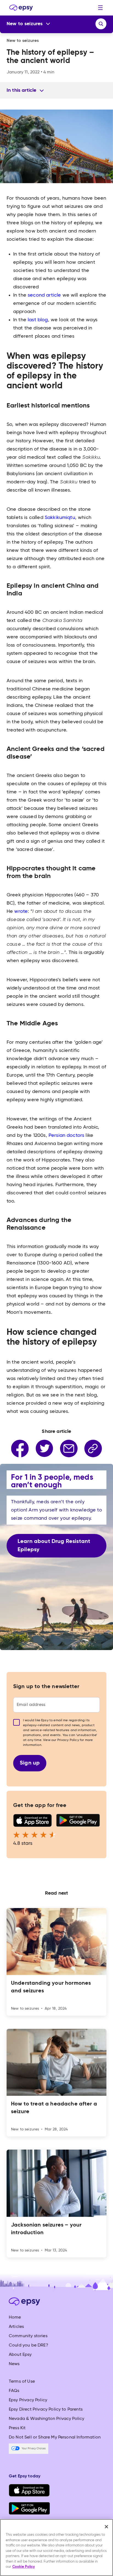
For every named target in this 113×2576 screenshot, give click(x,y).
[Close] (106, 2527)
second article (44, 295)
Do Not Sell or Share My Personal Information (55, 2437)
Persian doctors (66, 1135)
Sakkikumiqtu (60, 518)
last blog (38, 320)
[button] (100, 8)
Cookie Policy (24, 2567)
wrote (21, 911)
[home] (20, 8)
